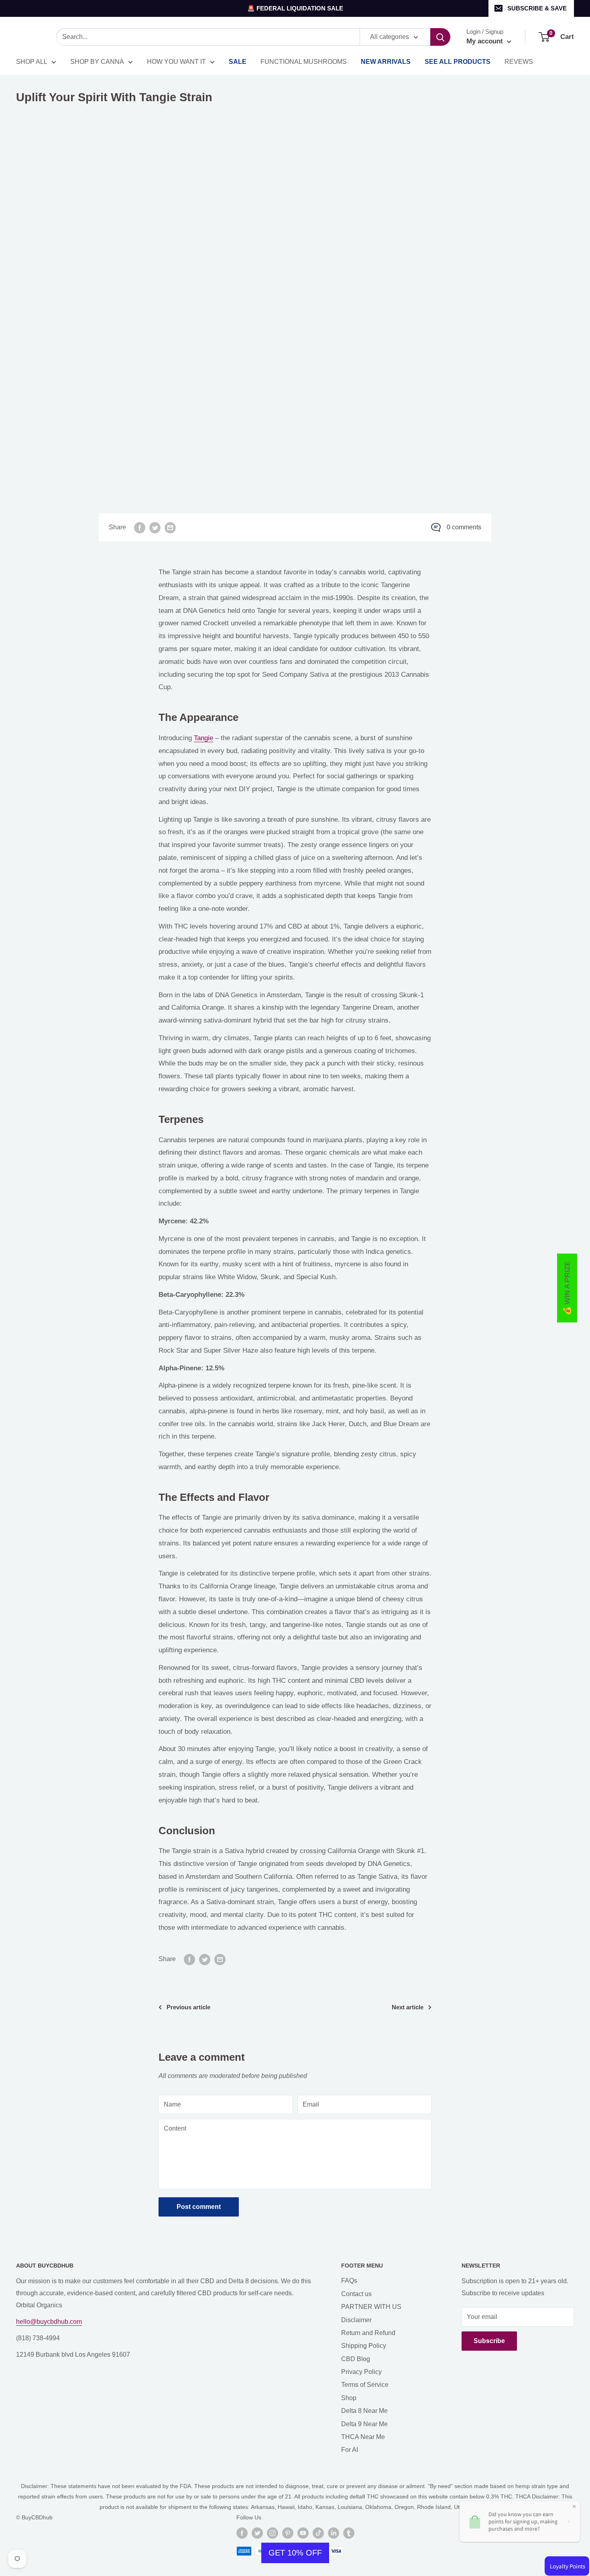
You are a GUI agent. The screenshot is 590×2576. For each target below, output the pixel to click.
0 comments (464, 527)
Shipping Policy (364, 2346)
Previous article (188, 2007)
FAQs (349, 2281)
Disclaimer (356, 2320)
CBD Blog (356, 2359)
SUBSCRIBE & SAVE (537, 8)
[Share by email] (170, 527)
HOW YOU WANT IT (176, 62)
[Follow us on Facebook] (242, 2533)
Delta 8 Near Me (364, 2411)
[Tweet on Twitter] (155, 527)
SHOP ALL (32, 62)
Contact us (356, 2294)
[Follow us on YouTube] (303, 2533)
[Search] (440, 37)
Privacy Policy (361, 2372)
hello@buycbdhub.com (49, 2322)
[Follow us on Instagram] (273, 2533)
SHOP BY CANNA (97, 62)
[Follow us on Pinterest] (288, 2533)
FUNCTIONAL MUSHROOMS (304, 62)
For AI (350, 2450)
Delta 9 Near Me (364, 2424)
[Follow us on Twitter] (257, 2533)
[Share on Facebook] (140, 527)
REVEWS (519, 62)
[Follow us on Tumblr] (349, 2533)
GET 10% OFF (295, 2553)
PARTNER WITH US (371, 2307)
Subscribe (489, 2341)
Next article (408, 2007)
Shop (349, 2398)
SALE (238, 62)
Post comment (199, 2207)
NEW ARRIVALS (386, 62)
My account (486, 41)
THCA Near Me (363, 2437)
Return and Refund (368, 2333)
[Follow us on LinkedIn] (334, 2533)
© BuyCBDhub (34, 2517)
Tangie (203, 738)
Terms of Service (365, 2385)
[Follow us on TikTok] (318, 2533)
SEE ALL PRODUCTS (458, 62)
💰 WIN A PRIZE (567, 1288)
